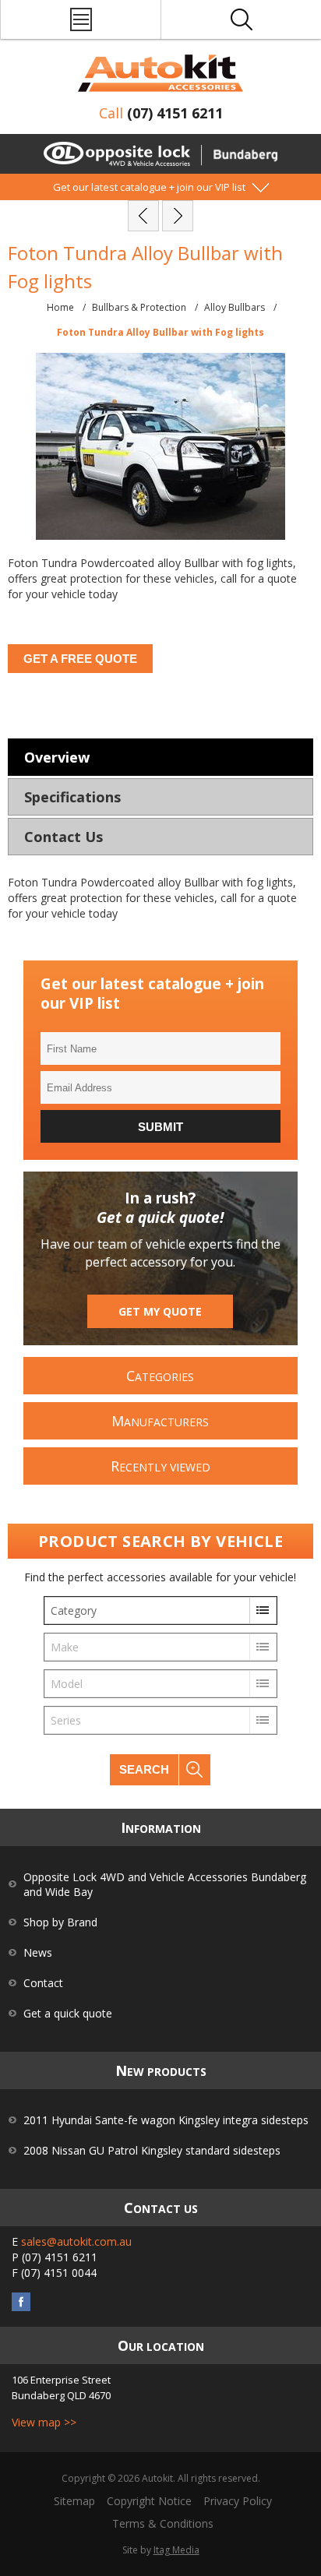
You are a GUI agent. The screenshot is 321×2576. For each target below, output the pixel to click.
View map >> (44, 2422)
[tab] (160, 757)
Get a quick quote (68, 2013)
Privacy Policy (238, 2501)
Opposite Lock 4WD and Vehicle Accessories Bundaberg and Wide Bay (165, 1884)
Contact (43, 1983)
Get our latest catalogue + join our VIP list (149, 187)
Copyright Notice (149, 2501)
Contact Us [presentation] (63, 837)
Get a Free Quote (80, 659)
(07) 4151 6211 (175, 113)
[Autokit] (160, 73)
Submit (160, 1127)
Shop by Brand (60, 1922)
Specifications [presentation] (72, 797)
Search (144, 1769)
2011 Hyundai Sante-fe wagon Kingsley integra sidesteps (166, 2120)
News (38, 1952)
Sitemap (74, 2501)
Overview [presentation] (57, 757)
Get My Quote (160, 1311)
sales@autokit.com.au (76, 2241)
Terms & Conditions (163, 2523)
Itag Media (176, 2550)
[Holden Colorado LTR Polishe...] (178, 216)
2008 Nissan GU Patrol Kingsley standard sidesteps (152, 2150)
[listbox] (160, 1610)
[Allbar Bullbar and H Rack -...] (143, 216)
